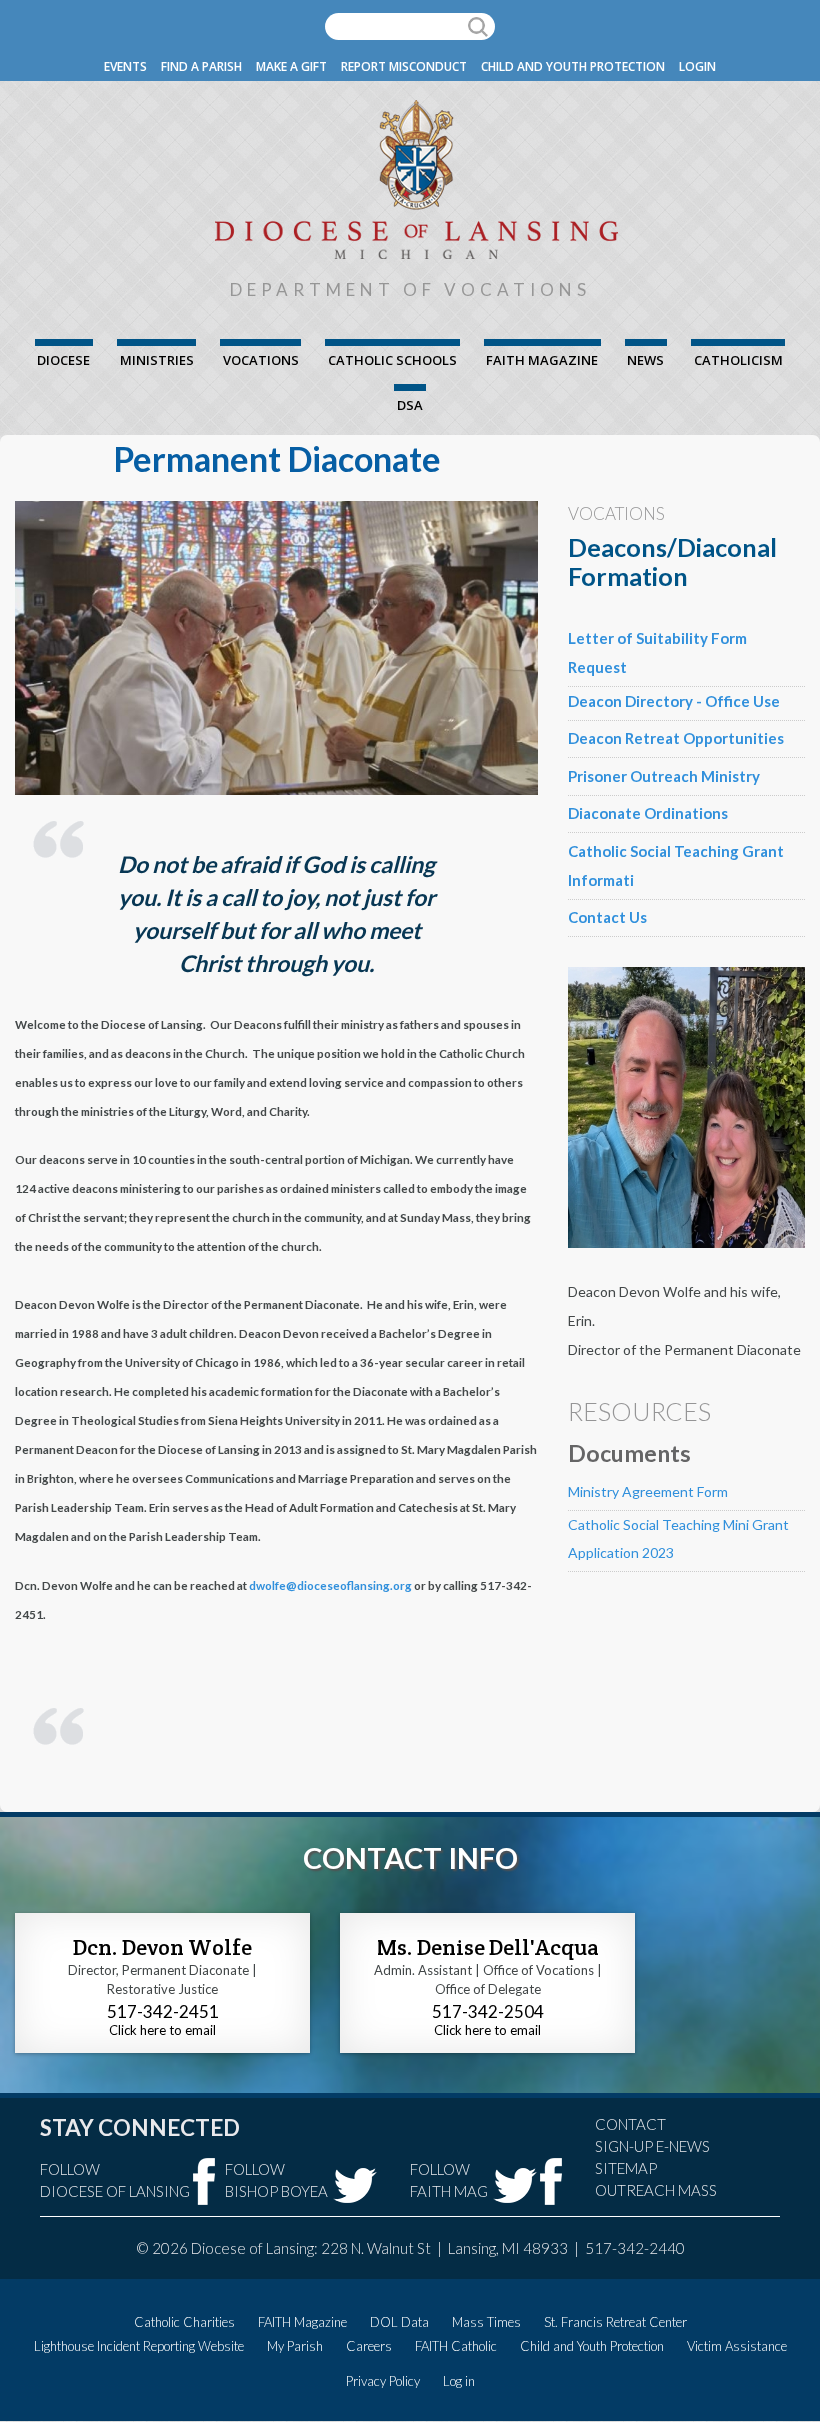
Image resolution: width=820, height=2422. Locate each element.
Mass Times (486, 2322)
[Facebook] (204, 2181)
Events (125, 66)
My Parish (295, 2346)
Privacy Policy (383, 2381)
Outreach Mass (656, 2190)
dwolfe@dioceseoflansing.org (330, 1585)
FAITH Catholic (456, 2346)
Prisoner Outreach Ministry (664, 776)
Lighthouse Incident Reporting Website (139, 2346)
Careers (369, 2346)
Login (697, 66)
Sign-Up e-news (652, 2146)
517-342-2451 (163, 2011)
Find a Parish (201, 66)
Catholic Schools (392, 360)
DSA (410, 405)
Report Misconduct (404, 66)
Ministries (157, 360)
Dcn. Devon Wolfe (162, 1947)
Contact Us (607, 917)
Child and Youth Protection (573, 66)
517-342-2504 (488, 2011)
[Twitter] (355, 2185)
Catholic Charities (184, 2322)
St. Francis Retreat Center (615, 2322)
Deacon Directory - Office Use (674, 701)
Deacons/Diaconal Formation (672, 561)
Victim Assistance (737, 2346)
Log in (459, 2381)
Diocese (63, 360)
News (645, 360)
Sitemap (626, 2168)
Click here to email (162, 2030)
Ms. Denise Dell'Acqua (488, 1947)
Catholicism (738, 360)
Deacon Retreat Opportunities (676, 738)
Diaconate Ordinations (648, 813)
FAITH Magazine (542, 360)
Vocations (261, 360)
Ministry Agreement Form (648, 1491)
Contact (630, 2124)
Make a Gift (291, 66)
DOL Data (399, 2322)
